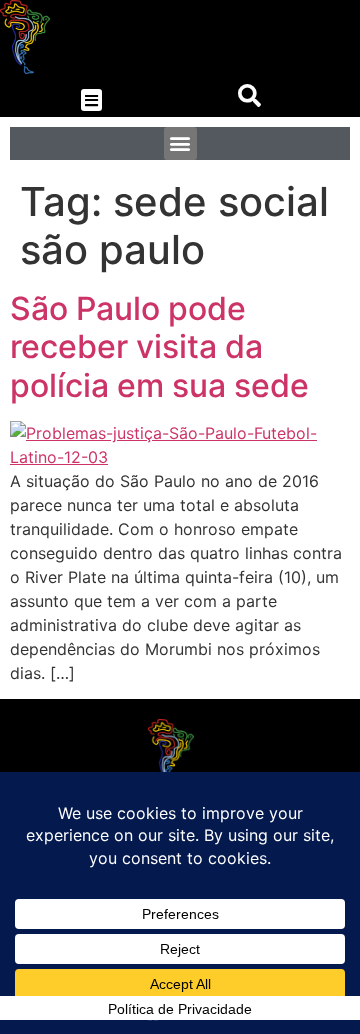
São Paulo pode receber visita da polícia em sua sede (159, 347)
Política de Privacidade (180, 1009)
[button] (91, 100)
